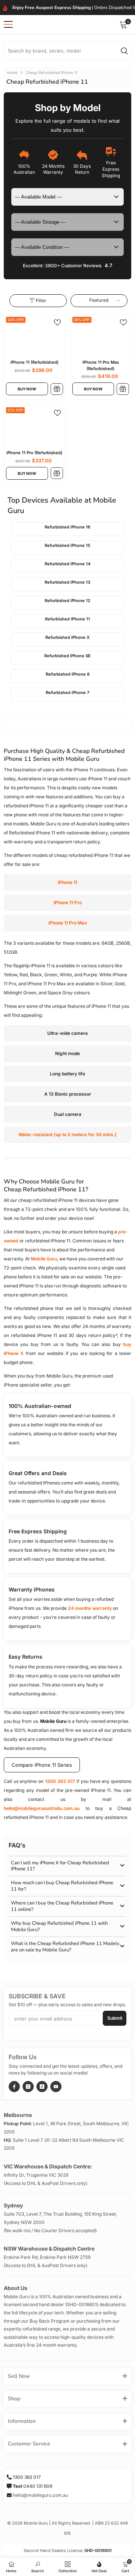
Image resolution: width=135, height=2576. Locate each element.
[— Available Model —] (67, 197)
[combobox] (62, 51)
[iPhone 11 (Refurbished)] (34, 340)
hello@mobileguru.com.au (40, 2495)
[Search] (67, 51)
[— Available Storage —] (67, 222)
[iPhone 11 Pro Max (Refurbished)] (101, 340)
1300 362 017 (60, 1781)
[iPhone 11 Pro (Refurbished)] (34, 431)
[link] (37, 2566)
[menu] (8, 24)
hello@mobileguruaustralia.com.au (42, 1808)
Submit (115, 2018)
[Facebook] (14, 2087)
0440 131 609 (32, 2486)
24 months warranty (90, 1608)
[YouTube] (56, 2087)
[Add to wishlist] (57, 322)
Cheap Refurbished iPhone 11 (52, 72)
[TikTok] (42, 2087)
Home (12, 72)
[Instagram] (28, 2087)
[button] (99, 300)
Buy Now (27, 389)
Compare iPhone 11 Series (42, 1765)
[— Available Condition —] (67, 247)
